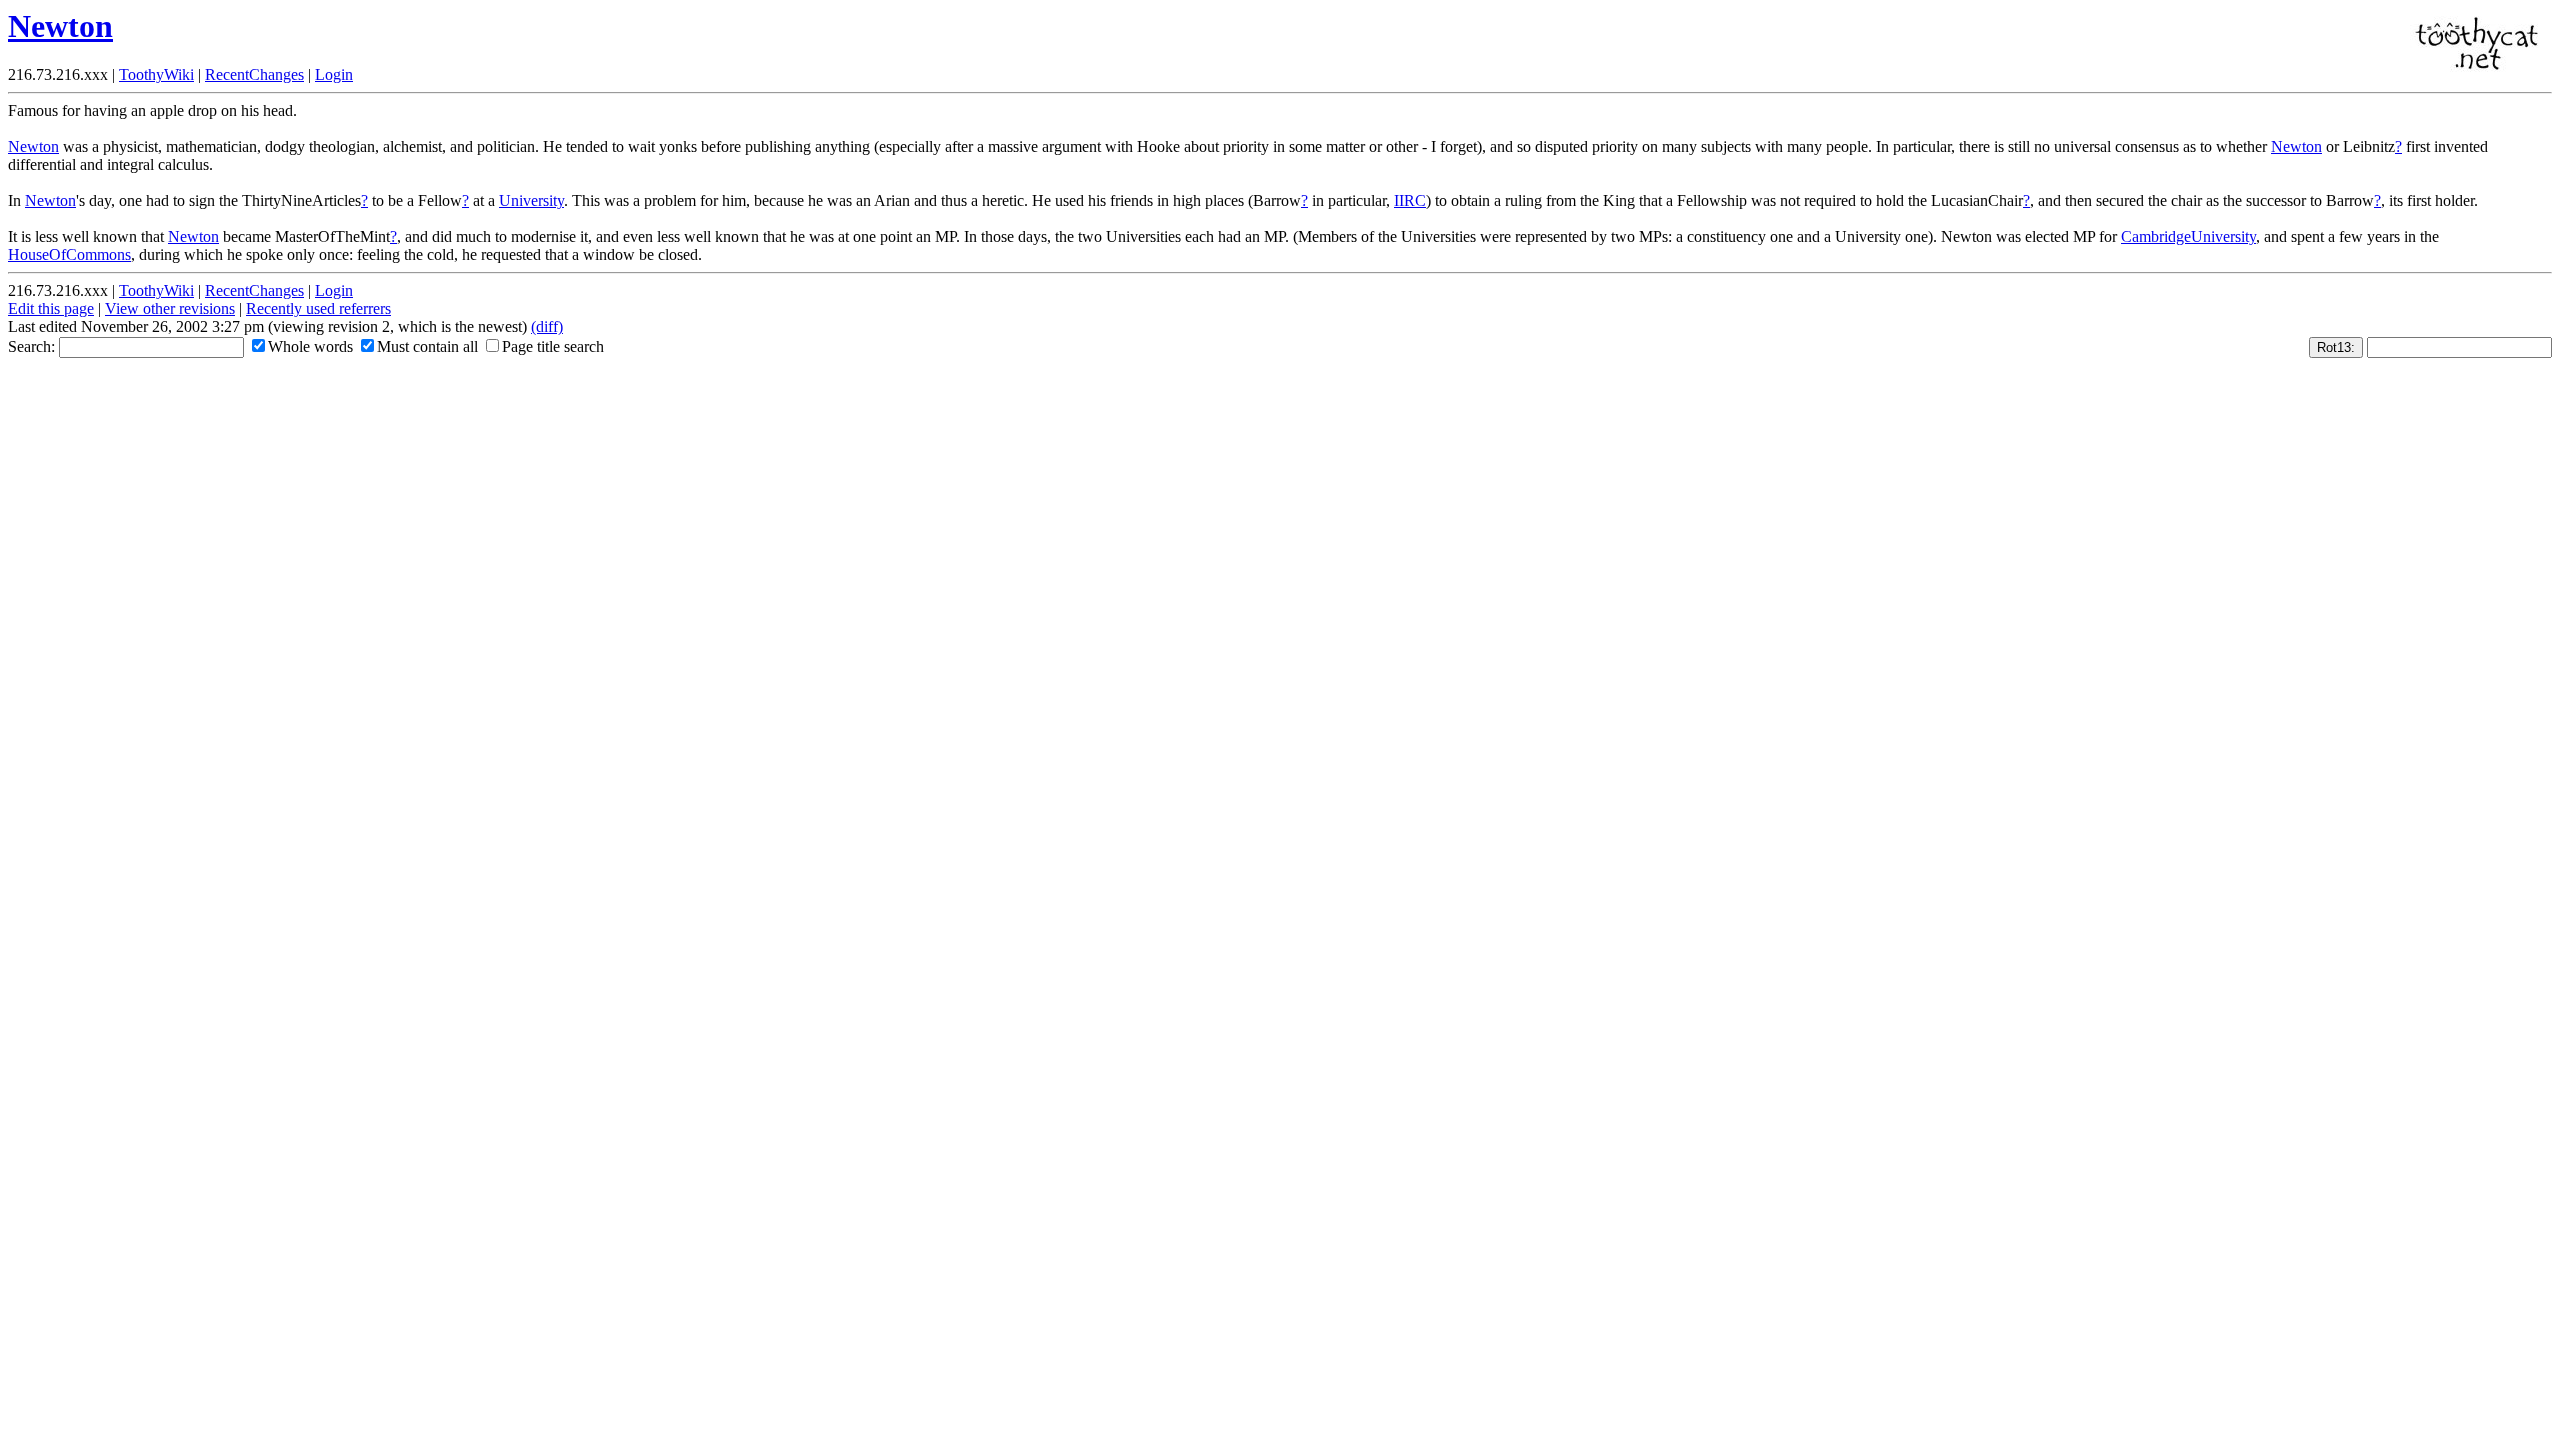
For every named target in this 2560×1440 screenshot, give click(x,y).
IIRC (1410, 200)
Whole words (310, 346)
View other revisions (170, 308)
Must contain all (427, 346)
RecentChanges (254, 74)
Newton (60, 26)
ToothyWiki (156, 74)
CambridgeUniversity (2188, 236)
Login (334, 74)
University (531, 200)
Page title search (553, 346)
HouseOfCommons (69, 254)
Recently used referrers (318, 308)
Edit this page (51, 308)
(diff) (547, 326)
